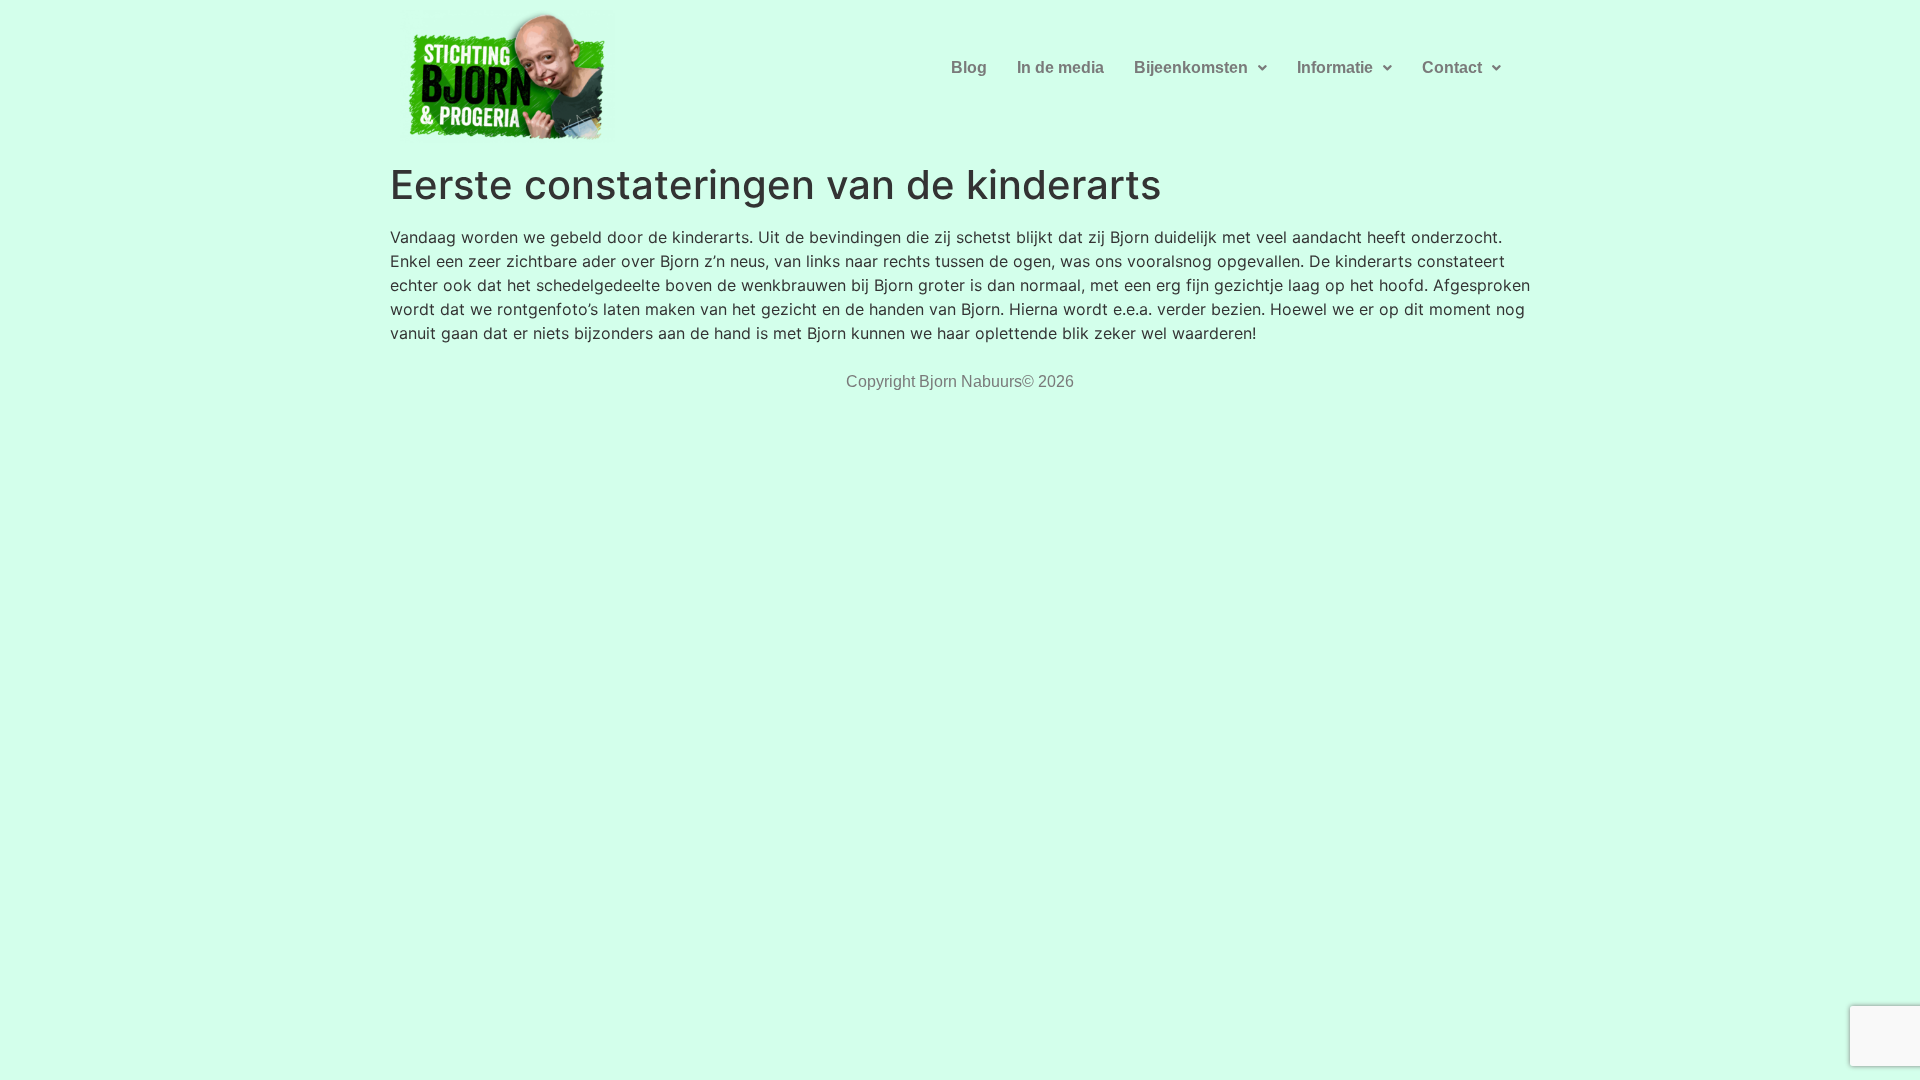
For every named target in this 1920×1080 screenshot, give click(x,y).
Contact (1452, 67)
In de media (1060, 67)
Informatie (1335, 67)
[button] (1200, 68)
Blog (969, 67)
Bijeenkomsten (1191, 67)
